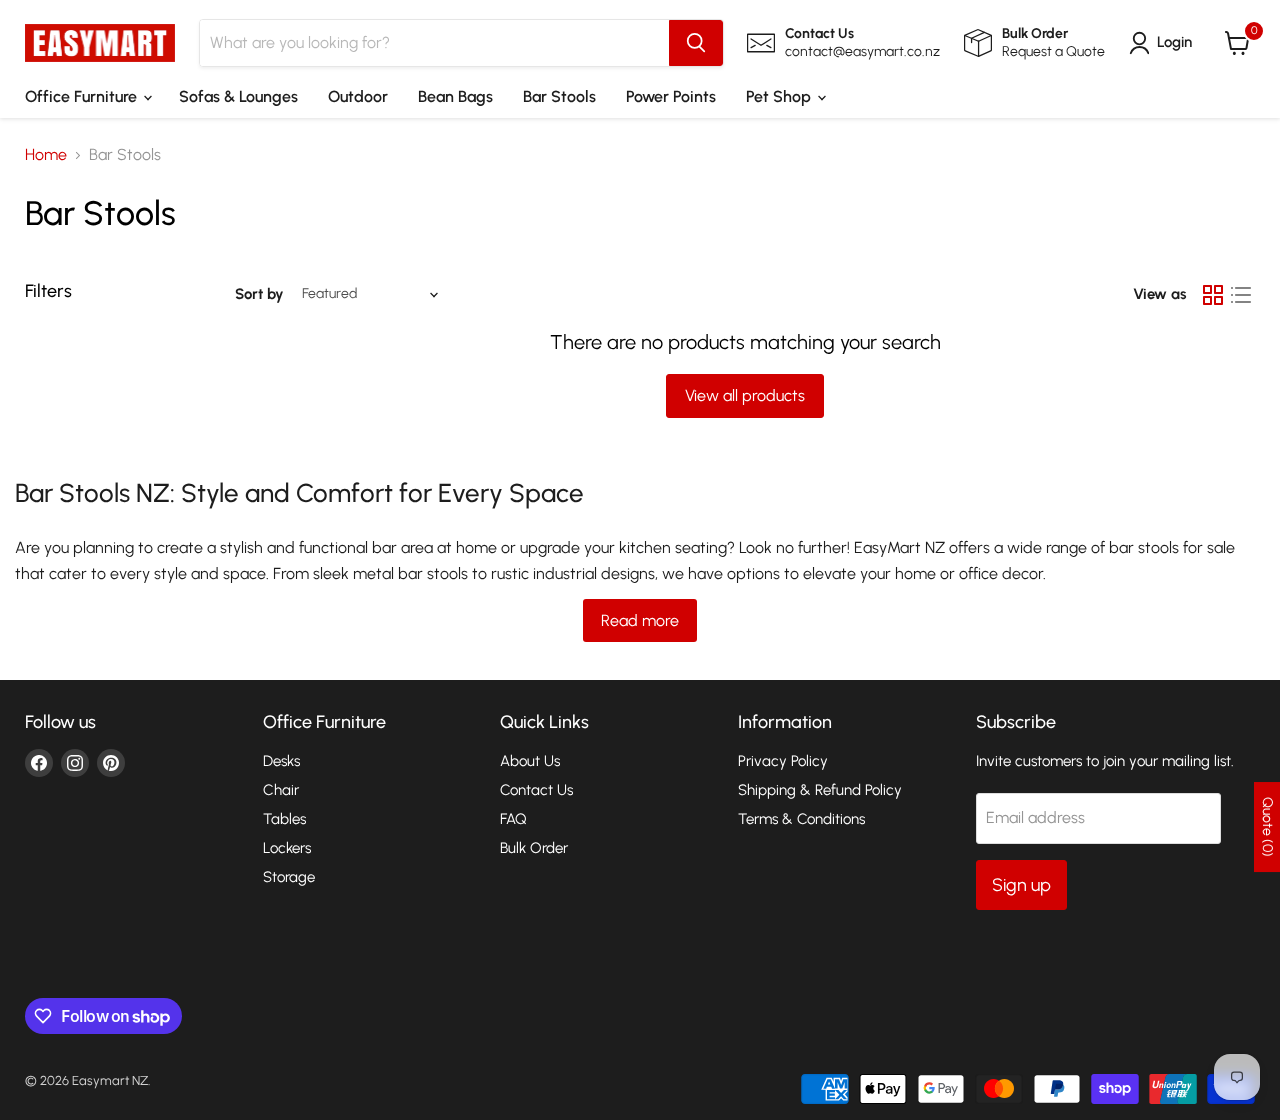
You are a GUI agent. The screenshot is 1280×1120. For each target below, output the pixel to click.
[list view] (1241, 295)
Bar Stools (559, 96)
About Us (530, 761)
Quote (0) (1267, 827)
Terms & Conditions (801, 819)
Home (46, 155)
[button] (1164, 43)
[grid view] (1213, 295)
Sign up (1021, 885)
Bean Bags (455, 96)
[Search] (696, 43)
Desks (281, 761)
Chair (281, 790)
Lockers (287, 848)
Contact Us (536, 790)
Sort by (259, 294)
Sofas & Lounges (238, 96)
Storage (289, 877)
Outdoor (358, 96)
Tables (284, 819)
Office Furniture (83, 96)
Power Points (671, 96)
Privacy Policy (783, 761)
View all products (745, 395)
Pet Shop (780, 96)
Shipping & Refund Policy (820, 790)
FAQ (513, 819)
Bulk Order (534, 848)
